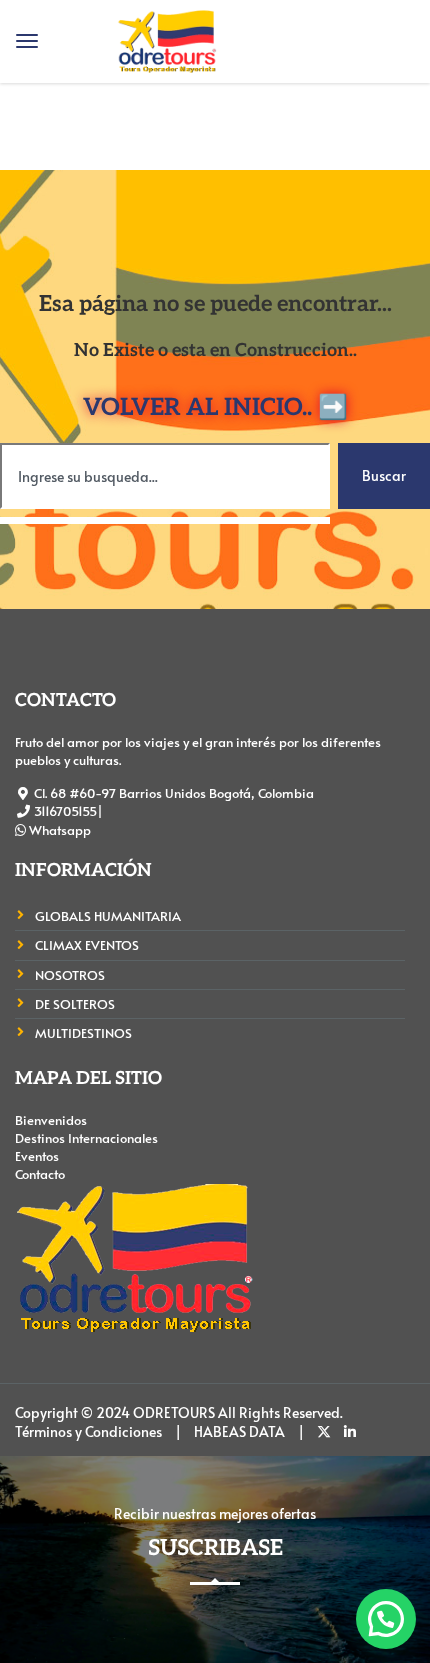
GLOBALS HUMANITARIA (108, 916)
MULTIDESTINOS (83, 1033)
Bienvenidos (51, 1120)
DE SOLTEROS (75, 1004)
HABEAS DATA (239, 1431)
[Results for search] (165, 520)
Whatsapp (58, 830)
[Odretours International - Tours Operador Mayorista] (167, 35)
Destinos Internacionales (86, 1138)
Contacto (40, 1174)
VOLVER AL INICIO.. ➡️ (215, 407)
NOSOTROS (70, 975)
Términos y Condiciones (88, 1431)
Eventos (37, 1156)
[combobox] (165, 476)
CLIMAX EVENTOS (87, 945)
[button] (386, 1619)
